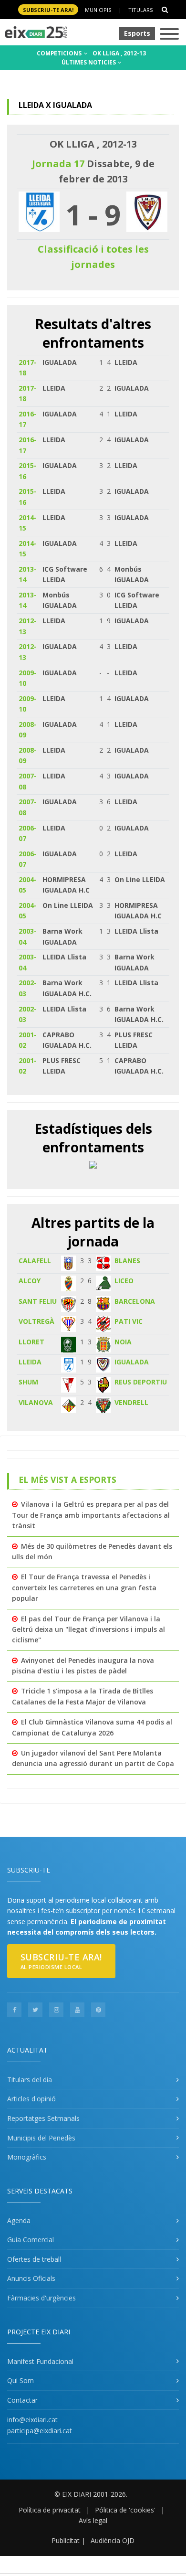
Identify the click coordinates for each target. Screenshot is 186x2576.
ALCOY (30, 1281)
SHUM (28, 1382)
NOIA (123, 1342)
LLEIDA (30, 1362)
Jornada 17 (58, 164)
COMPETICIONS (60, 53)
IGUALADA (132, 1362)
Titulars (140, 10)
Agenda (19, 2220)
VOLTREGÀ (36, 1321)
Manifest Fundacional (40, 2361)
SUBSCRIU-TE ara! (48, 10)
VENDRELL (131, 1402)
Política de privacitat (50, 2510)
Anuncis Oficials (31, 2278)
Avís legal (93, 2520)
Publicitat (66, 2540)
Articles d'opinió (31, 2099)
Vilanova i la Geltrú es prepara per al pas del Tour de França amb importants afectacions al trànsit (91, 1515)
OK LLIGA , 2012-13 (119, 53)
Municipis (98, 10)
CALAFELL (35, 1261)
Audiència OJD (113, 2540)
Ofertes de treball (34, 2259)
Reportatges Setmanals (43, 2118)
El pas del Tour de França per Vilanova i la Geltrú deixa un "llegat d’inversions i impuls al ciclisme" (88, 1629)
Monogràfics (27, 2157)
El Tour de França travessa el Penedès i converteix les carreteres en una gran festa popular (84, 1587)
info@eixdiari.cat (32, 2420)
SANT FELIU (38, 1301)
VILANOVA (36, 1402)
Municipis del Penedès (41, 2138)
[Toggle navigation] (169, 35)
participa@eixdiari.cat (40, 2431)
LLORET (31, 1342)
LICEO (124, 1281)
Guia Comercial (31, 2240)
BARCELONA (135, 1301)
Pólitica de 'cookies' (125, 2510)
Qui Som (21, 2380)
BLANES (127, 1261)
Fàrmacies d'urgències (41, 2298)
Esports (137, 33)
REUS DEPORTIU (141, 1382)
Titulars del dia (30, 2080)
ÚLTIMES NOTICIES (89, 62)
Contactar (22, 2400)
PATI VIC (129, 1321)
